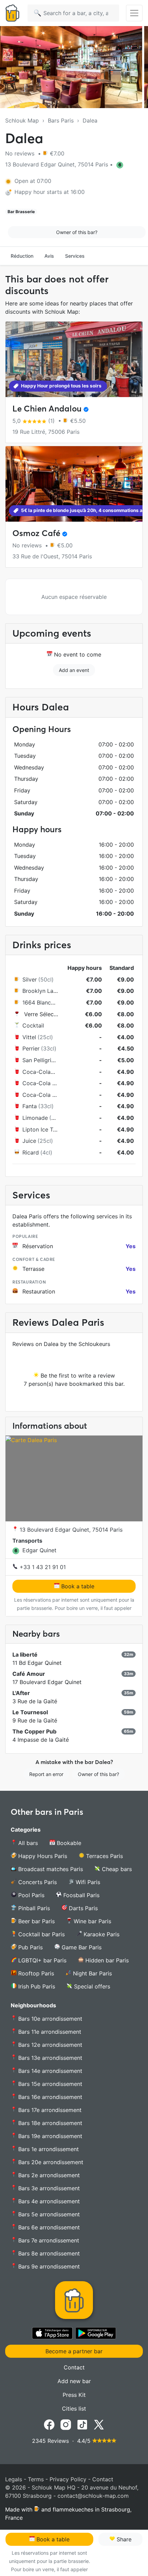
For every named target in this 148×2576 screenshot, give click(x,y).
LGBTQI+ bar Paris (41, 1960)
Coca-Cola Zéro (43, 1095)
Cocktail (33, 1025)
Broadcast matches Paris (50, 1869)
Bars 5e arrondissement (48, 2214)
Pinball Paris (33, 1908)
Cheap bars (116, 1869)
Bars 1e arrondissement (48, 2149)
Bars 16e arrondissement (49, 2097)
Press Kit (74, 2395)
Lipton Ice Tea (41, 1129)
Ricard (31, 1152)
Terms (36, 2479)
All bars (27, 1843)
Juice (29, 1141)
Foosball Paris (81, 1895)
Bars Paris (61, 120)
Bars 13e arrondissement (49, 2058)
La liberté (25, 1655)
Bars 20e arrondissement (50, 2162)
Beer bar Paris (36, 1921)
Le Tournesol (30, 1712)
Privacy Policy (68, 2479)
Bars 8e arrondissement (48, 2253)
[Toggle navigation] (134, 13)
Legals (14, 2479)
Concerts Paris (37, 1882)
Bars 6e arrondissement (48, 2227)
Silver (30, 979)
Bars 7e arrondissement (48, 2240)
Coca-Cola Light (44, 1083)
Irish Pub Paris (36, 1986)
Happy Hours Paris (42, 1856)
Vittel (29, 1037)
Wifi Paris (87, 1882)
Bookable (68, 1843)
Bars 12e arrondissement (49, 2045)
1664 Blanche (40, 1002)
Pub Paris (30, 1947)
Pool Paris (30, 1895)
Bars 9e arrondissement (48, 2266)
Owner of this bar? (77, 232)
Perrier (31, 1048)
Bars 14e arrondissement (49, 2071)
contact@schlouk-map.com (93, 2496)
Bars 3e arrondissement (48, 2188)
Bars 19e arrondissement (49, 2136)
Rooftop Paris (35, 1973)
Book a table (77, 1586)
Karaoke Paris (101, 1934)
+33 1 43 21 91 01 (42, 1567)
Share (123, 2539)
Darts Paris (82, 1908)
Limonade (35, 1118)
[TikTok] (82, 2424)
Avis (49, 256)
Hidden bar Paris (106, 1960)
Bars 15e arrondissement (49, 2084)
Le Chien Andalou (47, 409)
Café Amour (29, 1674)
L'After (21, 1693)
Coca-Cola (36, 1072)
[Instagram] (66, 2424)
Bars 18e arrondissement (49, 2123)
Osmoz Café (36, 533)
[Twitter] (99, 2424)
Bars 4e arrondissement (48, 2201)
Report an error (46, 1774)
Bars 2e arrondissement (48, 2175)
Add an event (74, 670)
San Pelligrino (40, 1060)
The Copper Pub (34, 1731)
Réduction (22, 256)
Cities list (74, 2409)
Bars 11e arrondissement (49, 2032)
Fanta (30, 1106)
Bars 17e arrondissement (49, 2110)
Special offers (91, 1986)
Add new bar (74, 2381)
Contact (74, 2367)
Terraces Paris (104, 1856)
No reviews (21, 153)
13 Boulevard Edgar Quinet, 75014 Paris (70, 1530)
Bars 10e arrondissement (49, 2019)
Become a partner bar (74, 2351)
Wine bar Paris (92, 1921)
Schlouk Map (22, 120)
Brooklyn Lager (42, 991)
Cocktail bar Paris (41, 1934)
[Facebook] (49, 2424)
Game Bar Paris (81, 1947)
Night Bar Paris (92, 1973)
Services (75, 256)
